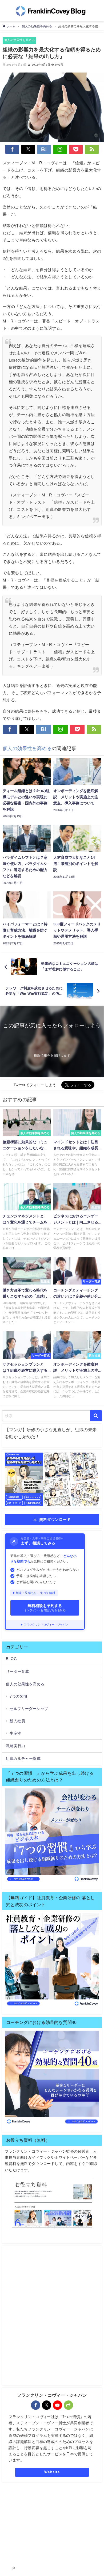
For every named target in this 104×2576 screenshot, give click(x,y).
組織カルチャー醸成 (23, 1758)
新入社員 (17, 1721)
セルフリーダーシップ (29, 1709)
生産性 (15, 1733)
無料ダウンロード (55, 1519)
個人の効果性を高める (19, 40)
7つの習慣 (18, 1696)
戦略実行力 (15, 1746)
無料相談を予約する (45, 1608)
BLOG (11, 1659)
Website (52, 2472)
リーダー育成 (17, 1671)
